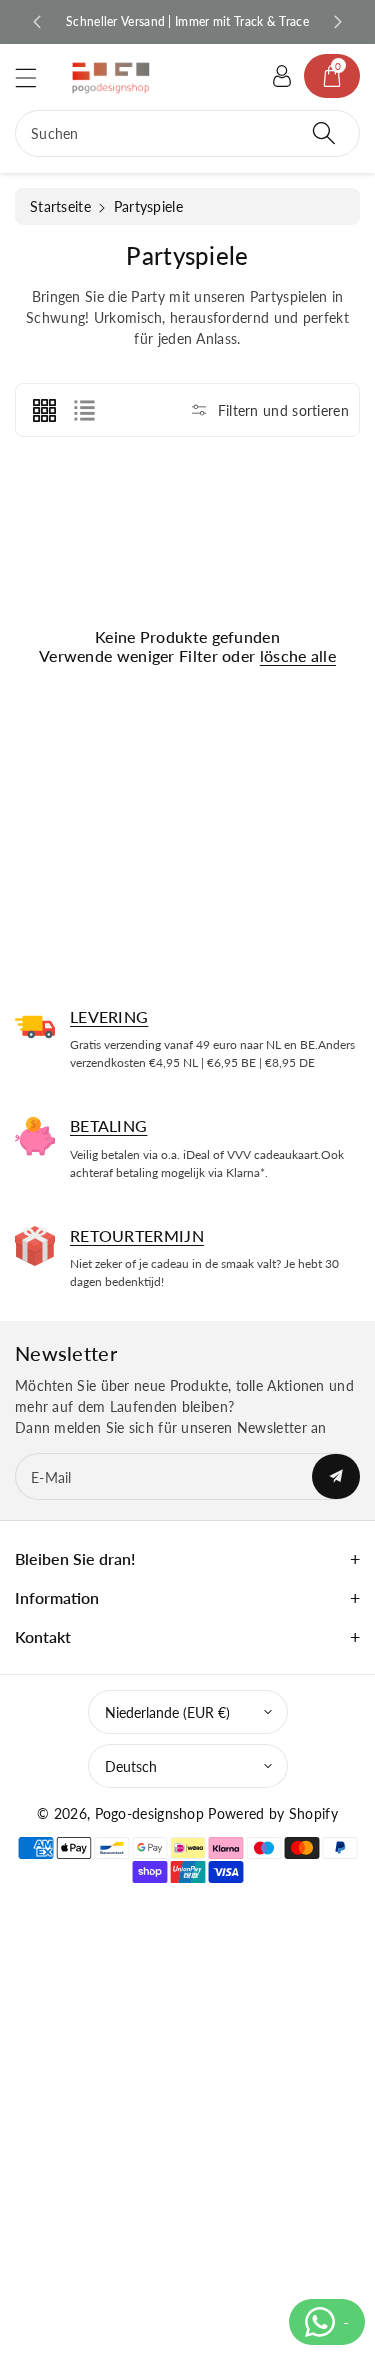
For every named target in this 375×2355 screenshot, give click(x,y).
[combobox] (187, 133)
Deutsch (131, 1766)
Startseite (60, 206)
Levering (109, 1016)
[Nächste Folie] (338, 22)
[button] (35, 77)
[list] (84, 410)
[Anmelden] (282, 76)
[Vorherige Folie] (37, 22)
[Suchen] (324, 133)
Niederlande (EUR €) (167, 1712)
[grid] (44, 410)
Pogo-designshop (150, 1813)
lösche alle (298, 655)
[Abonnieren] (336, 1476)
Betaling (108, 1125)
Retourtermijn (137, 1235)
